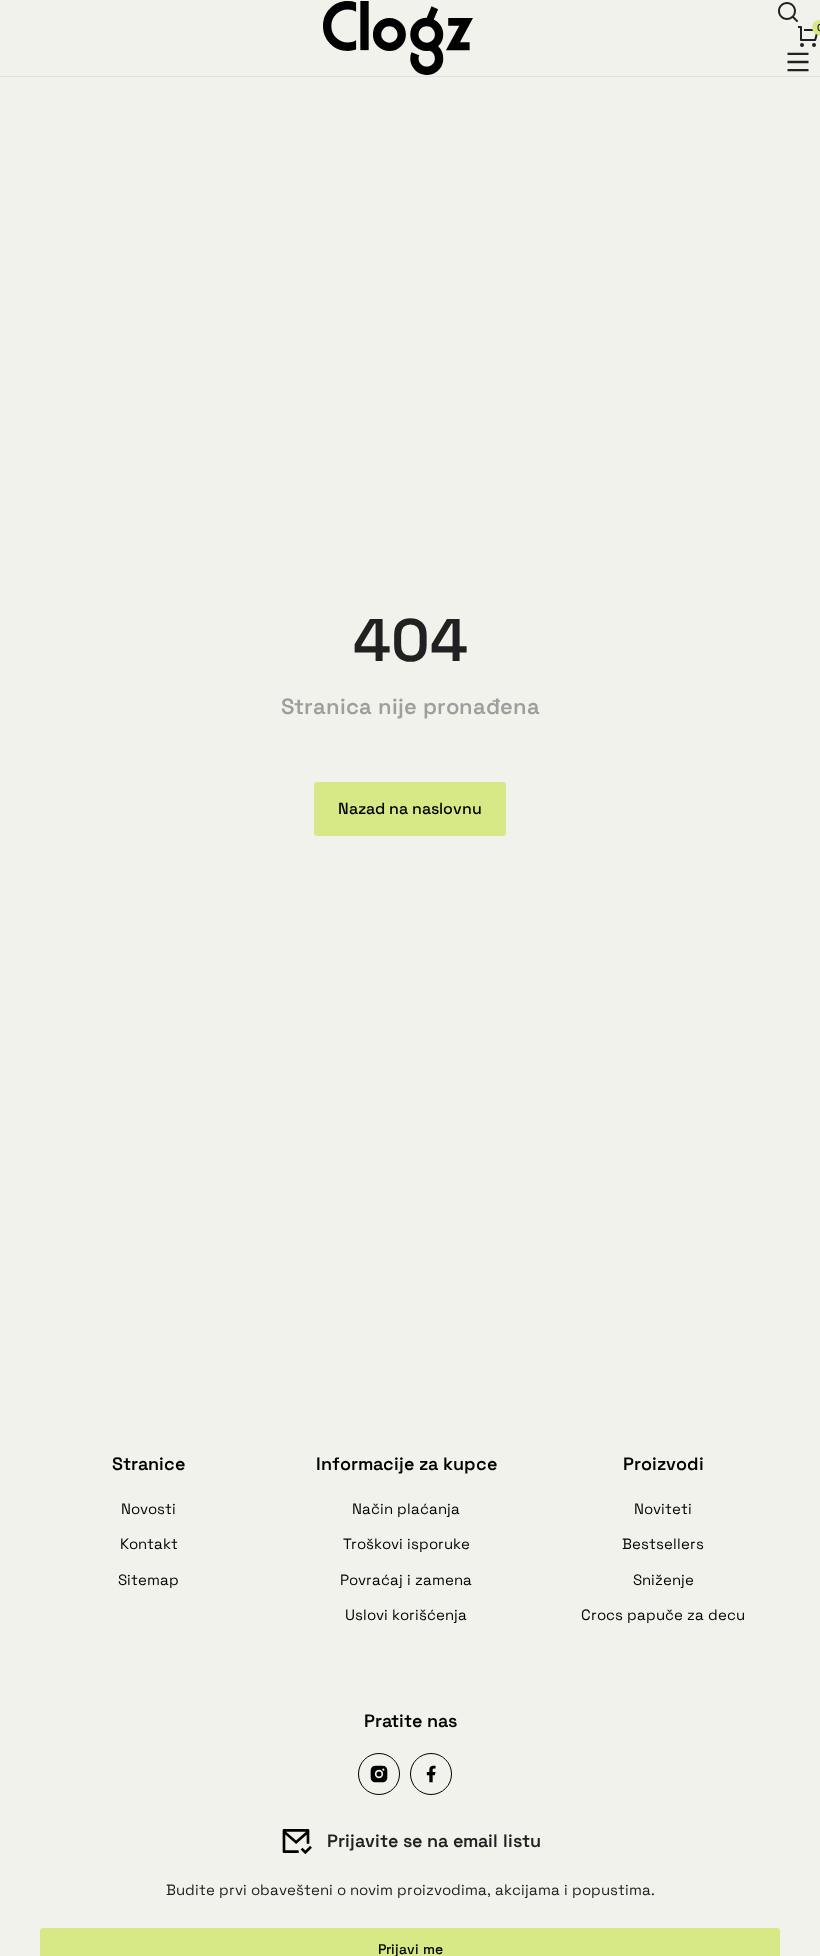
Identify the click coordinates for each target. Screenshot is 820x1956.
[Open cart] (808, 36)
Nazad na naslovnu (410, 808)
